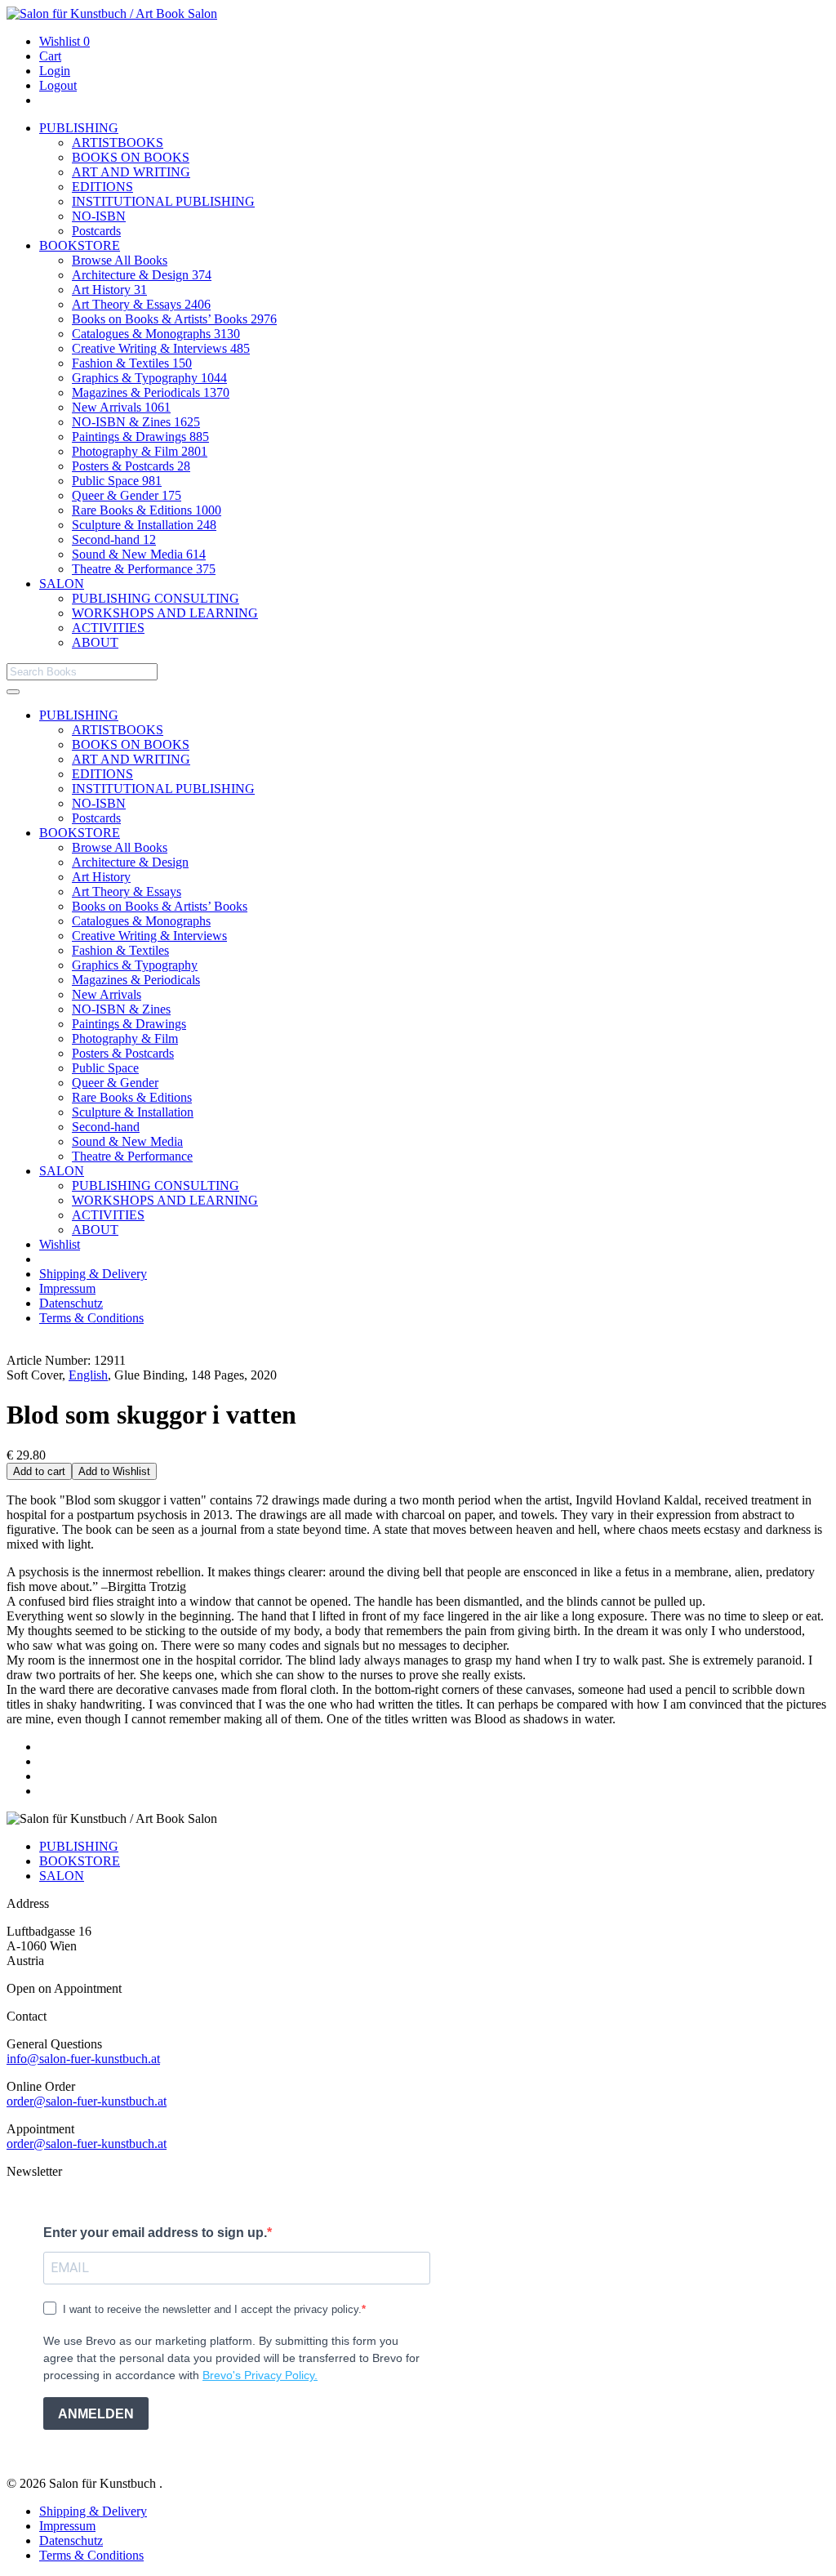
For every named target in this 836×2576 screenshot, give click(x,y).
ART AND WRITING (131, 172)
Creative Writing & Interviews (161, 348)
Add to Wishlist (114, 1471)
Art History (109, 290)
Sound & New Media (139, 554)
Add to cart (39, 1471)
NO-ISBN (99, 216)
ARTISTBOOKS (118, 143)
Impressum (67, 1288)
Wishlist (64, 41)
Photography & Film (140, 451)
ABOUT (95, 642)
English (88, 1375)
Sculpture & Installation (144, 525)
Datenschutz (71, 1303)
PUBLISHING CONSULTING (156, 598)
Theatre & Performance (144, 569)
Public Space (117, 481)
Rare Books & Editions (147, 510)
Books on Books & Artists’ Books (174, 319)
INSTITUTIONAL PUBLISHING (163, 201)
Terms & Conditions (91, 1318)
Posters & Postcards (131, 466)
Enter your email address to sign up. (155, 2233)
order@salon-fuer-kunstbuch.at (87, 2101)
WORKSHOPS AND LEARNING (165, 613)
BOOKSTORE (80, 245)
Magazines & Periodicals (151, 392)
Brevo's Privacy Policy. (260, 2375)
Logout (58, 85)
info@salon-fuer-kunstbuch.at (83, 2059)
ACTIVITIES (108, 628)
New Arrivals (121, 407)
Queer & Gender (127, 495)
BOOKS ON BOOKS (131, 157)
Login (55, 71)
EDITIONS (102, 187)
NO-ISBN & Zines (136, 422)
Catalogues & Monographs (156, 334)
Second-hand (114, 539)
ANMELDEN (96, 2414)
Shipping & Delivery (93, 1274)
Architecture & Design (142, 275)
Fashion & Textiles (132, 363)
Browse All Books (120, 260)
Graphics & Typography (149, 378)
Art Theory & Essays (141, 304)
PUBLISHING (79, 128)
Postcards (96, 231)
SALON (62, 584)
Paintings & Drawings (140, 437)
